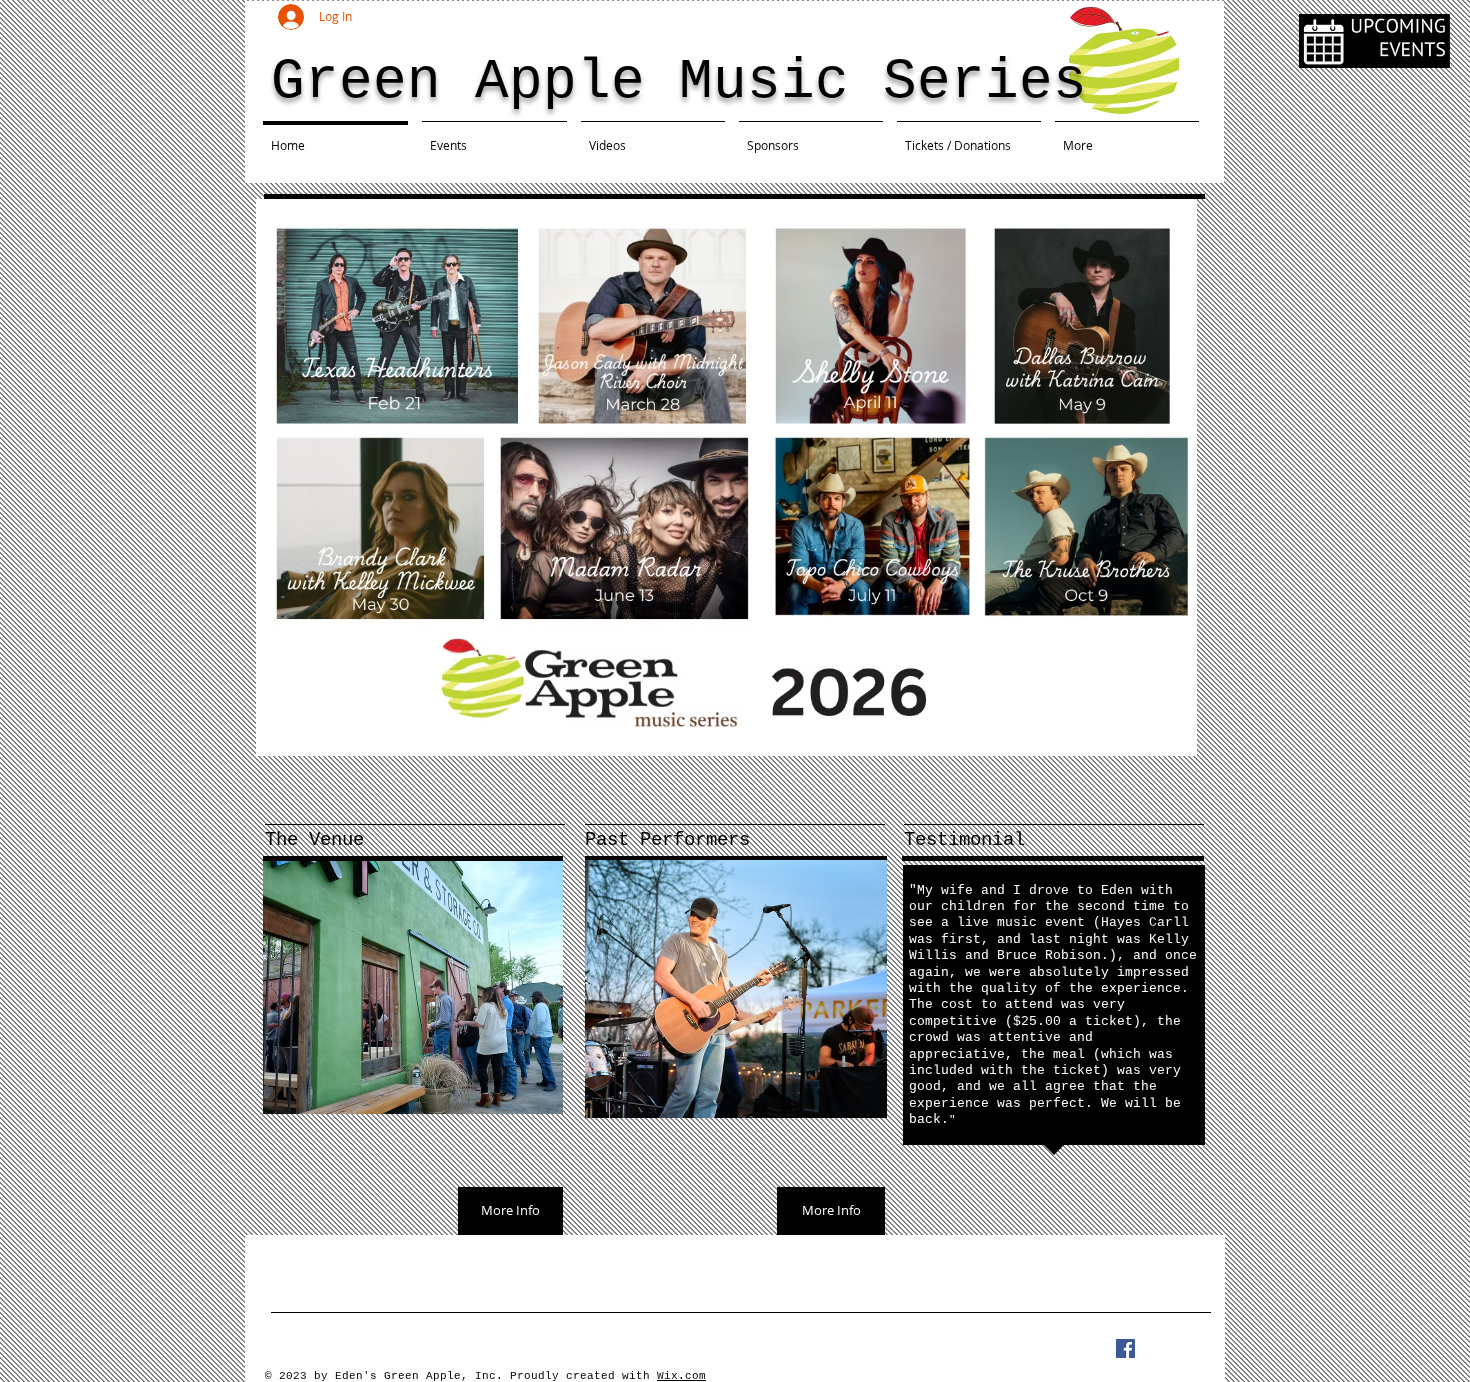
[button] (872, 562)
